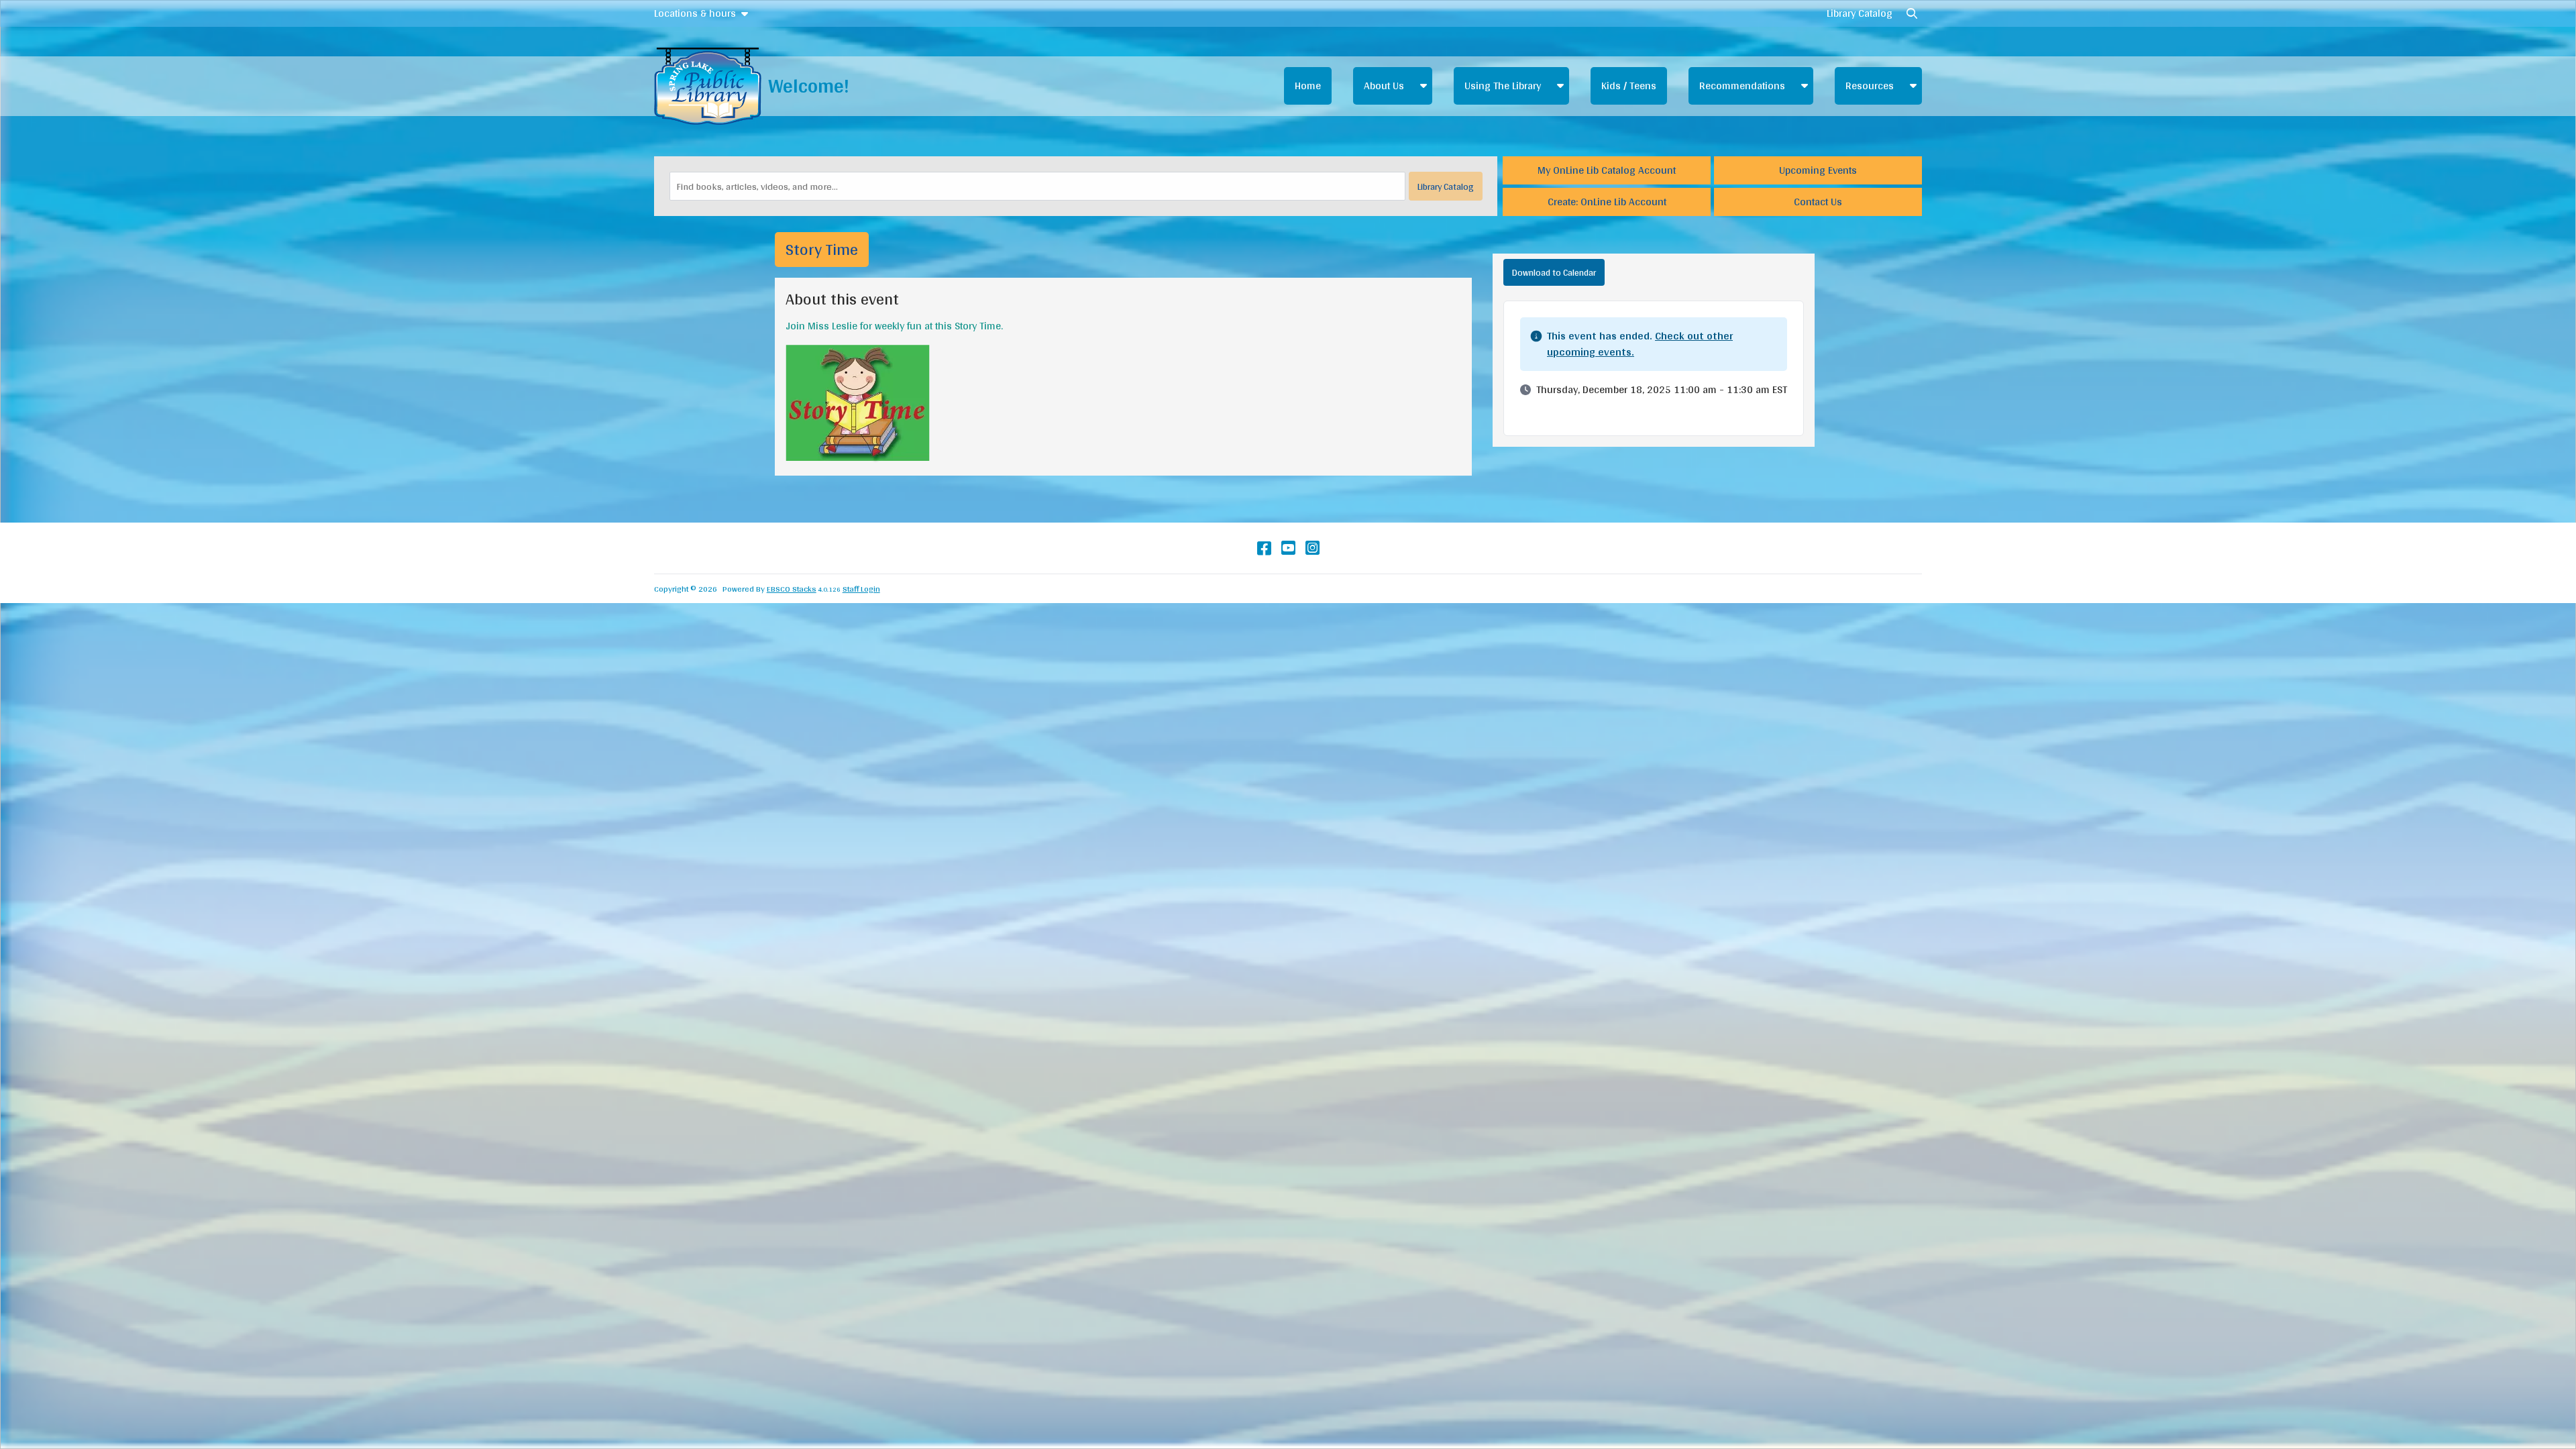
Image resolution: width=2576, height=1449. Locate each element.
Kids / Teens (1629, 86)
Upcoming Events (1818, 170)
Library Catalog (1860, 13)
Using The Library (1503, 86)
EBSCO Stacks (792, 589)
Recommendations (1742, 86)
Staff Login (861, 589)
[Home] (708, 86)
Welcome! (809, 86)
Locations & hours (695, 13)
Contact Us (1818, 202)
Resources (1870, 86)
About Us (1384, 86)
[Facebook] (1264, 548)
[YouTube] (1288, 548)
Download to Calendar (1554, 272)
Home (1308, 86)
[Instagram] (1312, 548)
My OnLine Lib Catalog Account (1607, 170)
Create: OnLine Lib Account (1607, 202)
